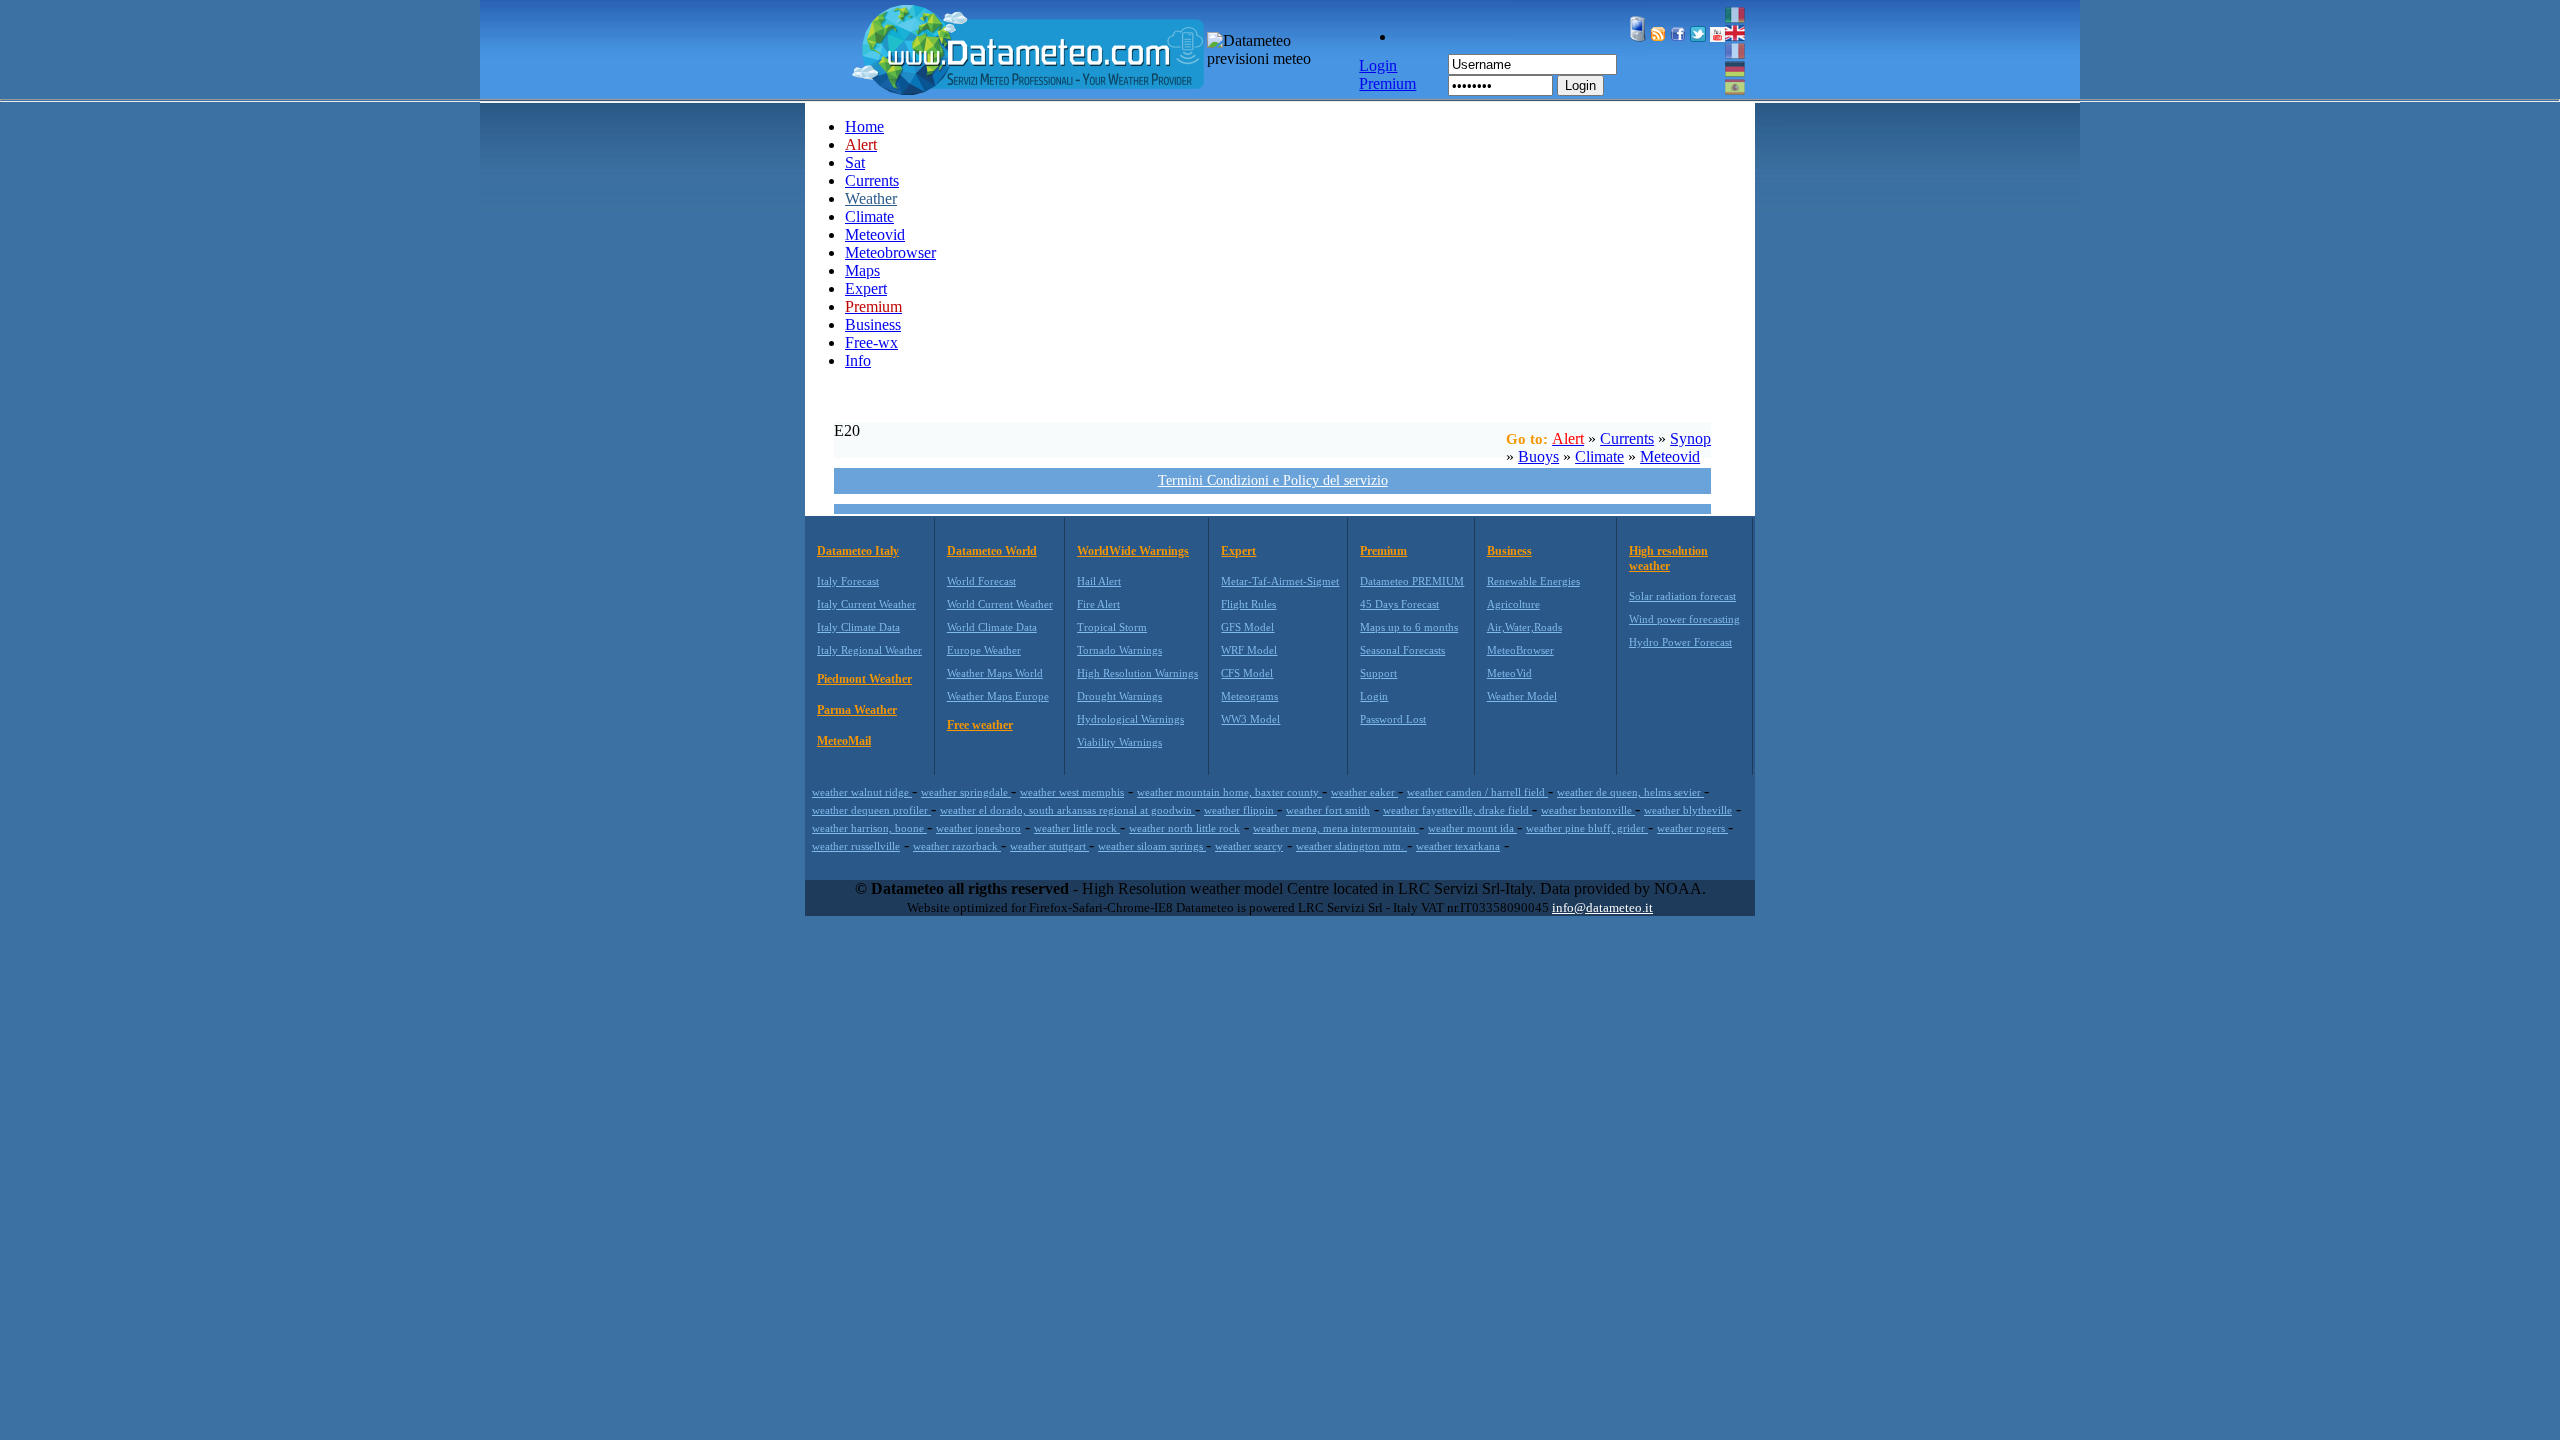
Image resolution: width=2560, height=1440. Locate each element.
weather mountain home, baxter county (1229, 792)
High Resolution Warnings (1137, 673)
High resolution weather (1668, 558)
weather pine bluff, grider (1587, 828)
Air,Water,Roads (1524, 627)
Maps (862, 270)
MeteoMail (844, 741)
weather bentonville (1588, 810)
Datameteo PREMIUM (1412, 581)
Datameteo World (992, 551)
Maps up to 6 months (1409, 627)
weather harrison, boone (869, 828)
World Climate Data (992, 627)
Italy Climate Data (858, 627)
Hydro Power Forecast (1680, 642)
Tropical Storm (1112, 627)
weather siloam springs (1152, 846)
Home (864, 126)
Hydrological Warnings (1130, 719)
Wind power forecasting (1684, 619)
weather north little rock (1184, 828)
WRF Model (1249, 650)
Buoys (1538, 456)
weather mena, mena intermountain (1336, 828)
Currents (872, 180)
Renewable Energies (1533, 581)
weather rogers (1692, 828)
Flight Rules (1248, 604)
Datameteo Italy (858, 551)
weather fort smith (1328, 810)
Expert (866, 288)
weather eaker (1364, 792)
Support (1378, 673)
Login (1580, 85)
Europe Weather (984, 650)
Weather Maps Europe (998, 696)
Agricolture (1513, 604)
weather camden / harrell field (1477, 792)
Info (858, 360)
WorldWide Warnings (1133, 551)
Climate (869, 216)
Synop (1690, 438)
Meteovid (875, 234)
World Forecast (981, 581)
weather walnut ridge (862, 792)
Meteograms (1249, 696)
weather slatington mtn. (1351, 846)
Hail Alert (1099, 581)
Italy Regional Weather (869, 650)
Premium (1383, 551)
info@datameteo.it (1602, 907)
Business (873, 324)
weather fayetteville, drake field (1457, 810)
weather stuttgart (1049, 846)
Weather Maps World (995, 673)
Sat (855, 162)
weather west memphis (1072, 792)
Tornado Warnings (1119, 650)
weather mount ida (1472, 828)
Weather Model (1522, 696)
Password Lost (1393, 719)
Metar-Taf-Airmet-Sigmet (1280, 581)
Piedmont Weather (864, 679)
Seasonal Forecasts (1402, 650)
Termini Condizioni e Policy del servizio (1273, 480)
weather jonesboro (978, 828)
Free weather (980, 725)
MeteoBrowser (1520, 650)
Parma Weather (857, 710)
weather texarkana (1458, 846)
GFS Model (1247, 627)
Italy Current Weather (866, 604)
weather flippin (1240, 810)
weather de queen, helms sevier (1630, 792)
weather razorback (957, 846)
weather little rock (1077, 828)
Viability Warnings (1119, 742)
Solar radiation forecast (1682, 596)
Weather (871, 198)
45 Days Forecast (1399, 604)
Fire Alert (1098, 604)
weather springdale (966, 792)
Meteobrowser (890, 252)
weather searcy (1249, 846)
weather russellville (856, 846)
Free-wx (871, 342)
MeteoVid (1509, 673)
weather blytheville (1688, 810)
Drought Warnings (1119, 696)
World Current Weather (1000, 604)
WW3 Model (1250, 719)
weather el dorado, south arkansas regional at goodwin (1067, 810)
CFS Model (1247, 673)
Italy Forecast (848, 581)
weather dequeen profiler (871, 810)
